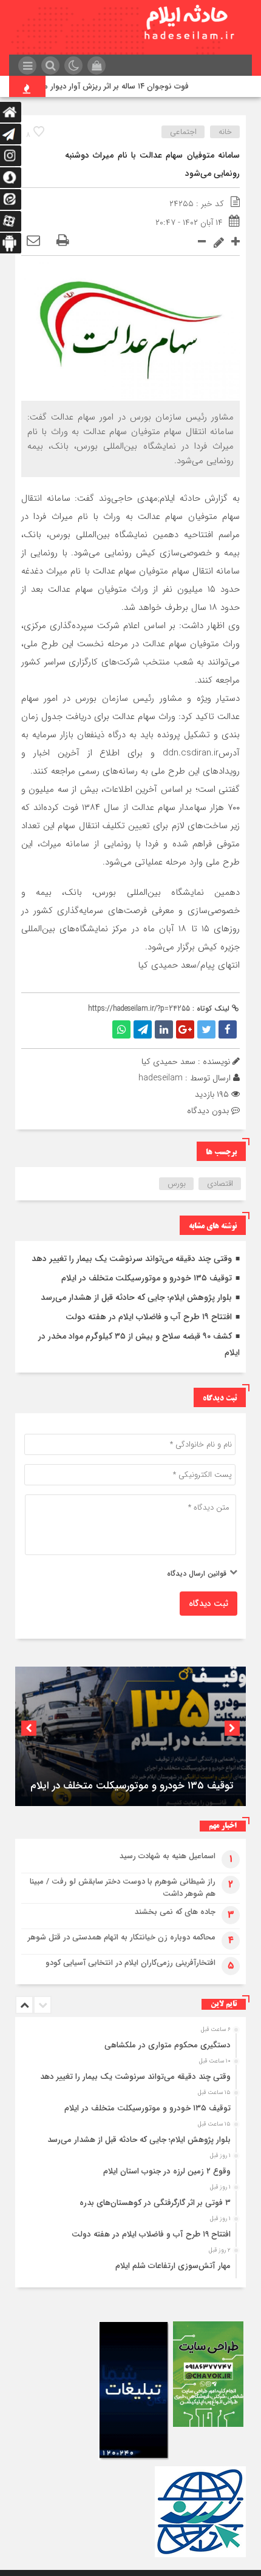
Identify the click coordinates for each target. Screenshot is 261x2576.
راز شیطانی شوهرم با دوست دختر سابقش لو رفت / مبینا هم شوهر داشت (123, 1888)
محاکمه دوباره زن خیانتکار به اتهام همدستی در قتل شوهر (122, 1937)
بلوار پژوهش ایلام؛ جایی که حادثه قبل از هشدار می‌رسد (136, 1297)
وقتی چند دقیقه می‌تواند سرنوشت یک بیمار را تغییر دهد (132, 1259)
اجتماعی (183, 132)
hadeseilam (161, 1078)
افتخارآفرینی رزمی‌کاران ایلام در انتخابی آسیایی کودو (130, 1963)
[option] (130, 1736)
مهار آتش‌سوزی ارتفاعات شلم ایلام (173, 2266)
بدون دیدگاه (208, 1111)
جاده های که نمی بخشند (175, 1912)
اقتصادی (220, 1184)
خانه (225, 132)
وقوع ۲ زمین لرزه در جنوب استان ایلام (167, 2171)
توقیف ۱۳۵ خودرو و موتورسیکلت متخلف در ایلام (147, 1278)
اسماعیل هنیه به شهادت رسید (168, 1856)
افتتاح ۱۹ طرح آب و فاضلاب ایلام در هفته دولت (149, 1317)
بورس (177, 1184)
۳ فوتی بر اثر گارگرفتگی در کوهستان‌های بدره (155, 2203)
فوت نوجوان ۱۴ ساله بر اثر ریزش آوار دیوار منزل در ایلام (111, 86)
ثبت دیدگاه (208, 1604)
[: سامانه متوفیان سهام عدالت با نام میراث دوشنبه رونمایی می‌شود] (33, 241)
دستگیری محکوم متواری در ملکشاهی (168, 2045)
